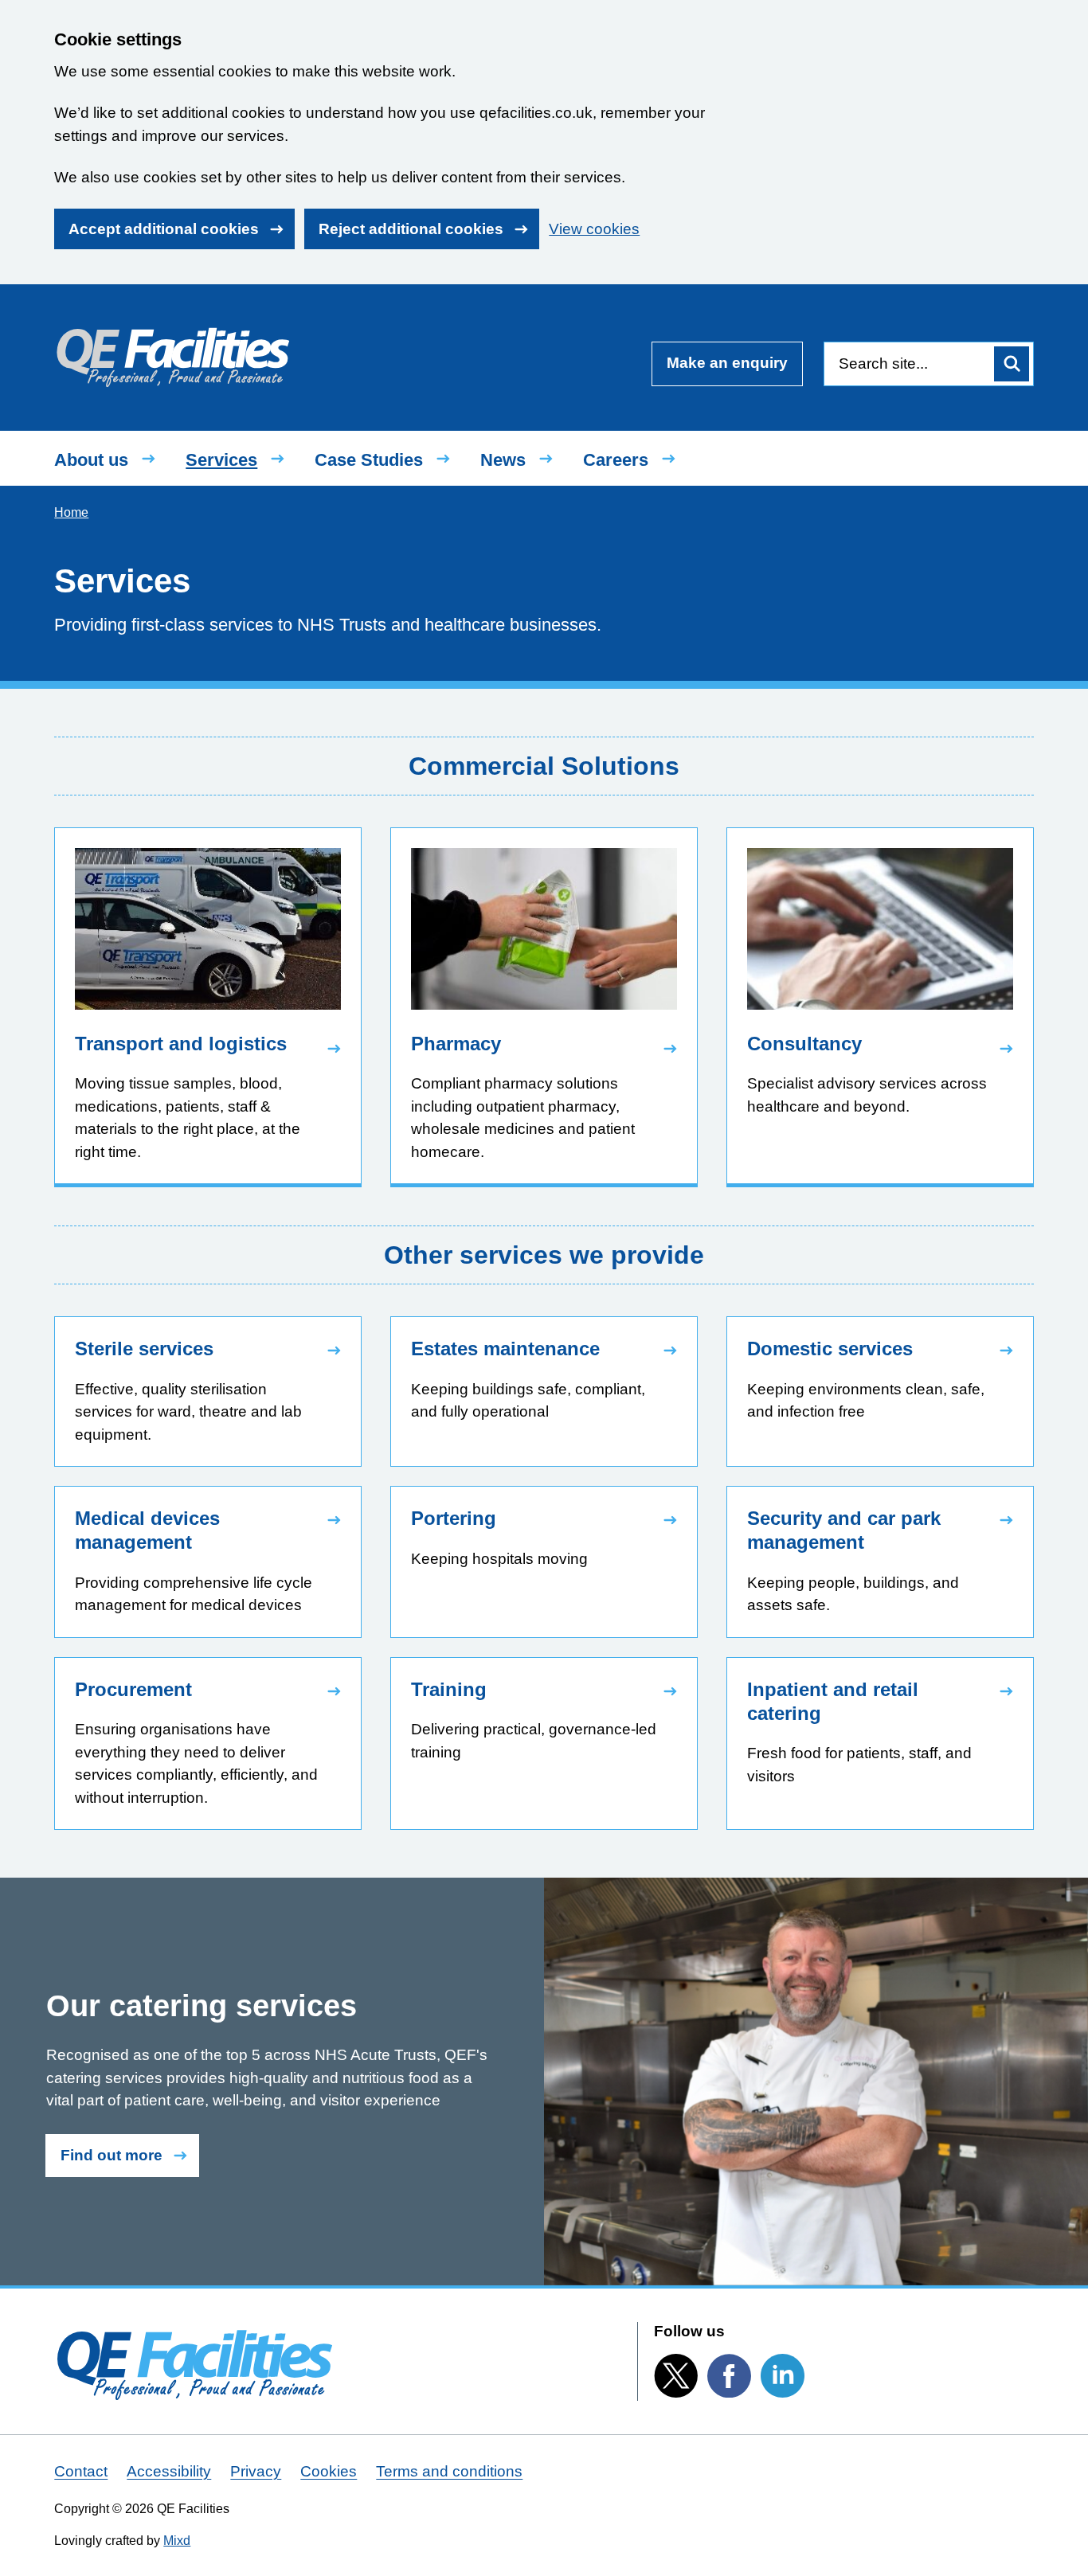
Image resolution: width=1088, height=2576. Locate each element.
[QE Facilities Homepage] (172, 354)
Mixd (177, 2541)
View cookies (594, 229)
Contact (81, 2471)
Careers (616, 460)
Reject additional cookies (411, 229)
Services (221, 460)
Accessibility (169, 2471)
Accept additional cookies (164, 229)
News (503, 460)
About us (91, 460)
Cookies (329, 2471)
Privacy (256, 2471)
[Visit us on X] (676, 2375)
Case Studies (369, 460)
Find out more (112, 2155)
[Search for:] (907, 364)
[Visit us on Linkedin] (783, 2376)
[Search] (1012, 364)
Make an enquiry (727, 363)
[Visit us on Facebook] (729, 2376)
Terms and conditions (449, 2471)
